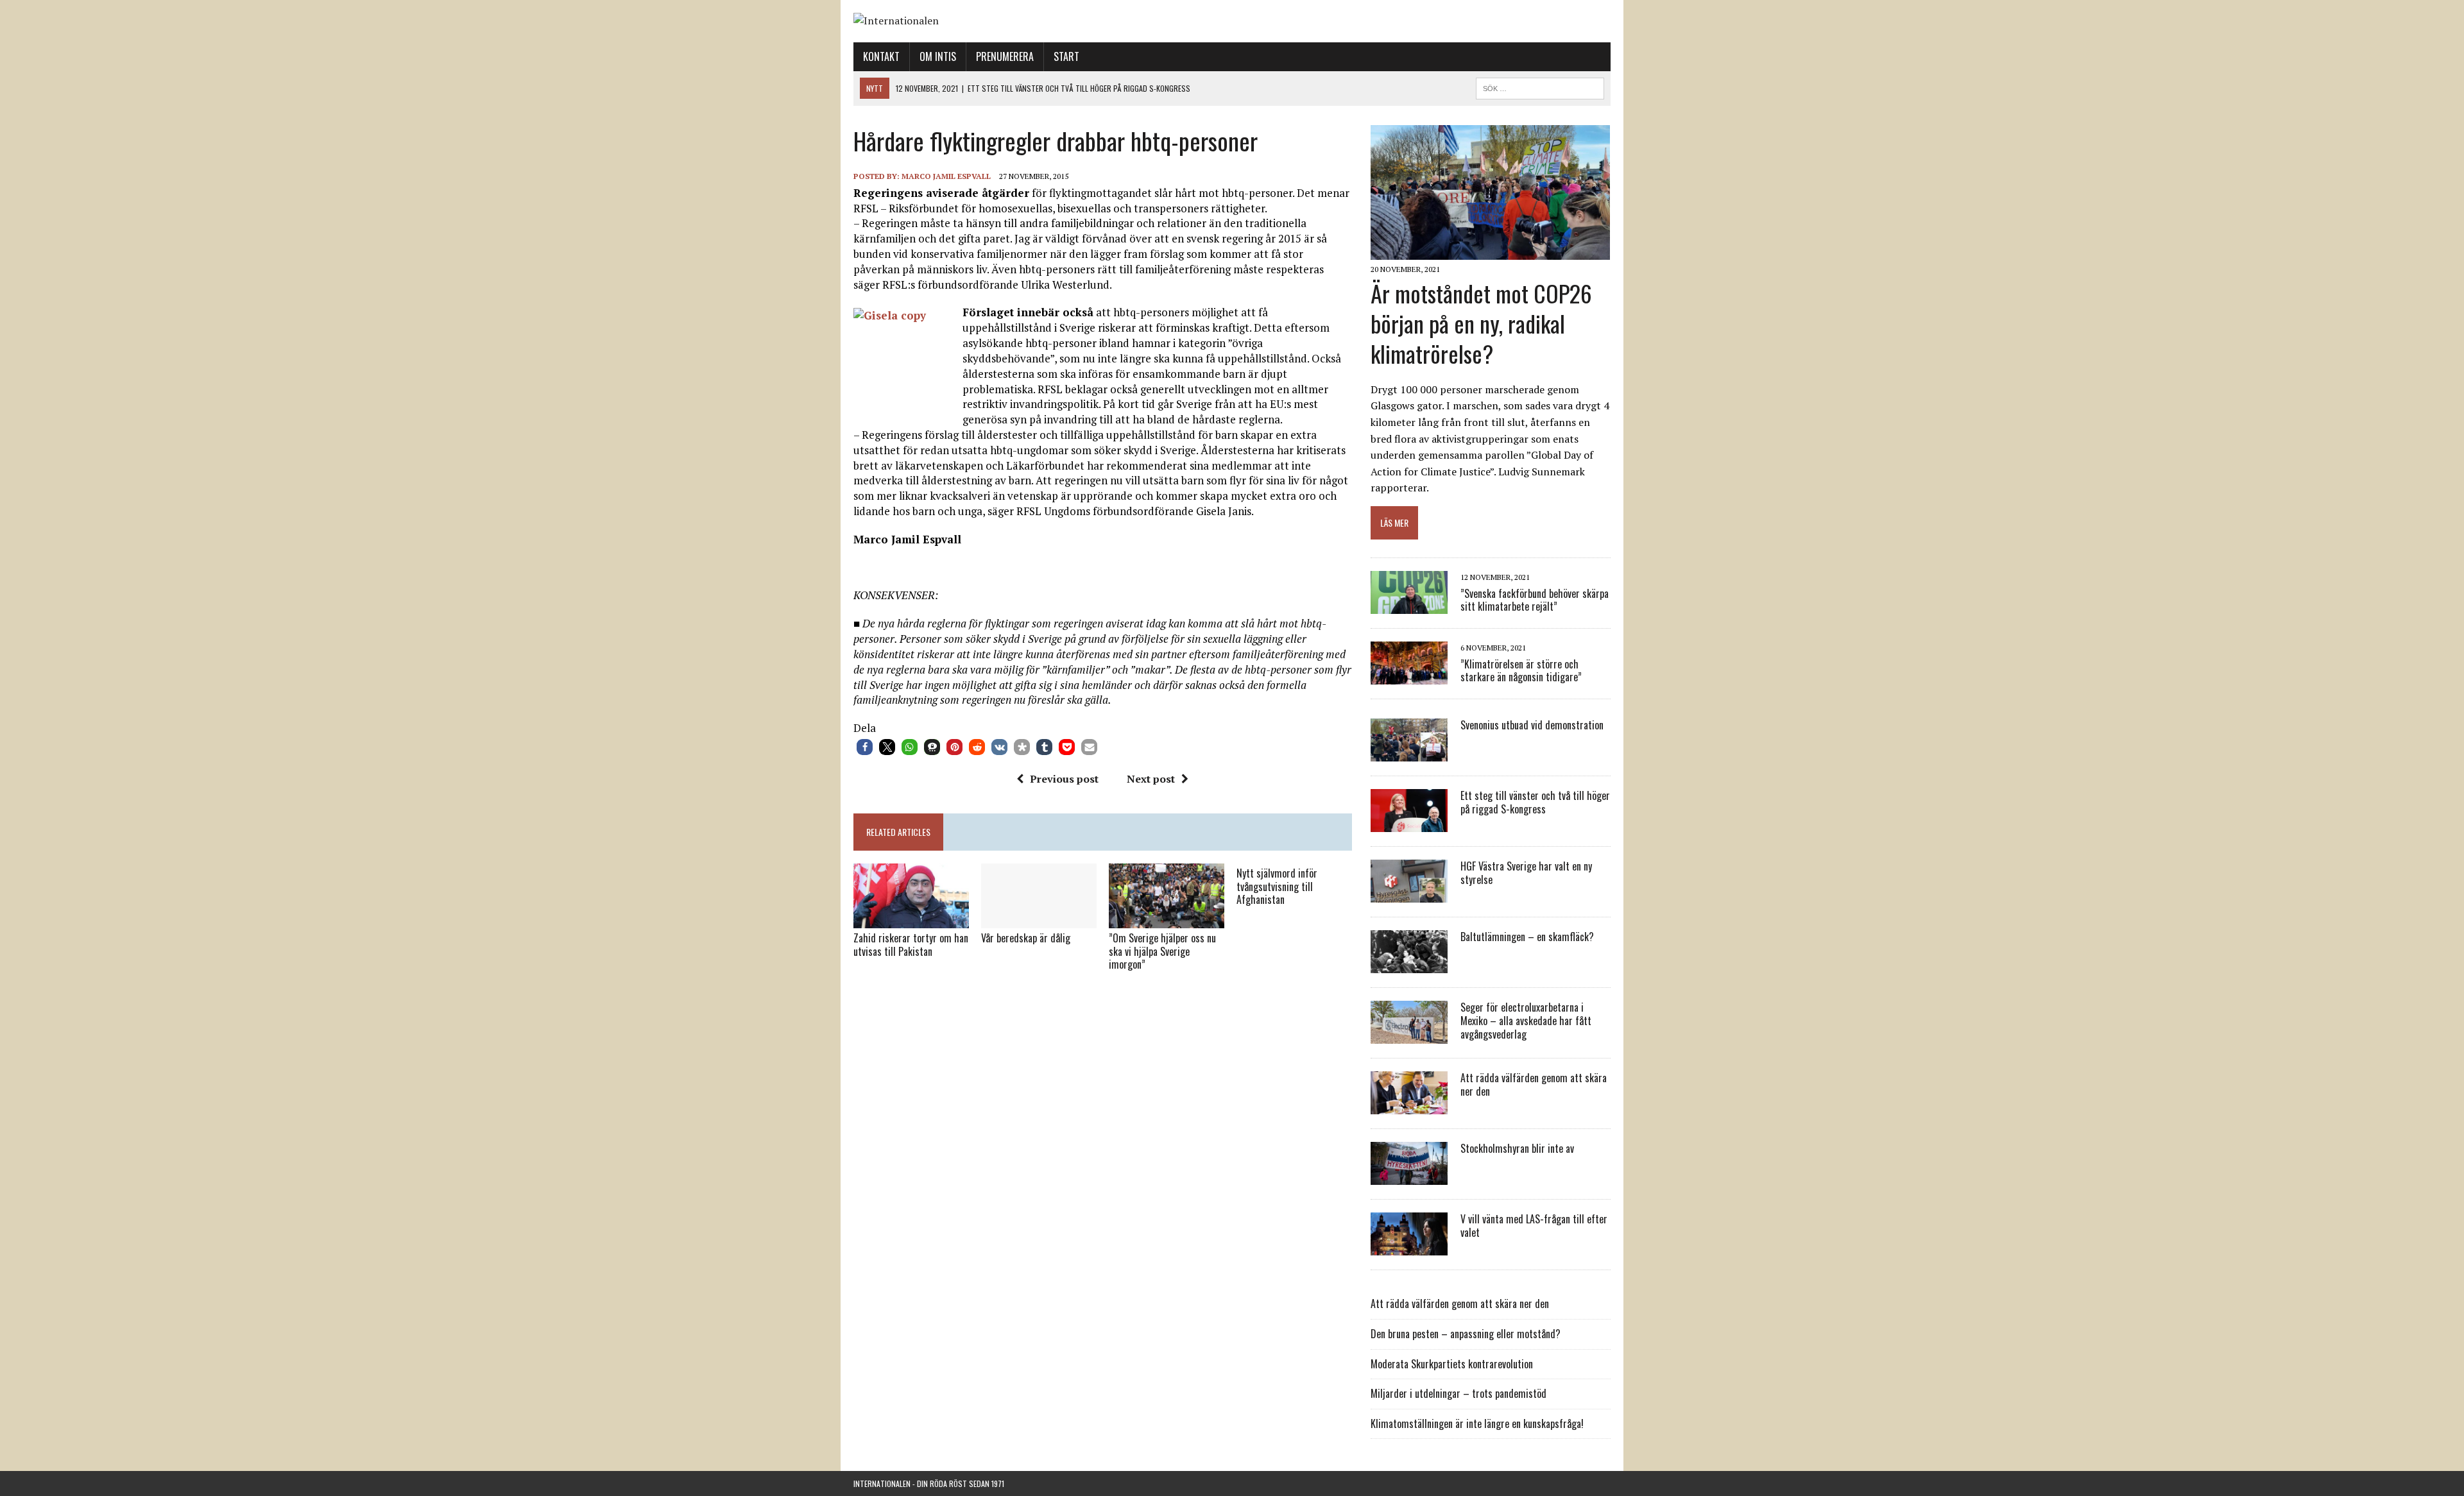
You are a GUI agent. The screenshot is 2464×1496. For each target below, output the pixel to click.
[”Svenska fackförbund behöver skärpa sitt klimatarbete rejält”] (1409, 606)
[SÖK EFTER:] (1540, 87)
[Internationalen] (1232, 21)
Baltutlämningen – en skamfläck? (1527, 937)
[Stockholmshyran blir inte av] (1409, 1177)
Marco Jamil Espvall (946, 176)
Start (1066, 56)
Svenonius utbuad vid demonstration (1532, 725)
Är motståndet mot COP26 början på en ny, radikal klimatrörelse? (1481, 323)
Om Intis (938, 56)
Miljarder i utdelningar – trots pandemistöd (1459, 1393)
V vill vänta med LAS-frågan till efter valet (1534, 1226)
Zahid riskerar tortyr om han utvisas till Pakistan (911, 945)
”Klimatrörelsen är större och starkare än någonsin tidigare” (1521, 671)
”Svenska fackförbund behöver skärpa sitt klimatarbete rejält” (1535, 600)
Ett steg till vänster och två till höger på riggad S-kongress (1535, 802)
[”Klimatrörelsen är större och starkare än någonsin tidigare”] (1409, 676)
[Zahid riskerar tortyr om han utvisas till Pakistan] (911, 919)
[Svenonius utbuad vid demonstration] (1409, 753)
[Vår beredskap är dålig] (1039, 919)
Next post (1151, 779)
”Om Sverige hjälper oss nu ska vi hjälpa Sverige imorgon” (1162, 951)
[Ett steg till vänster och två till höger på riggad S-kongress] (1409, 824)
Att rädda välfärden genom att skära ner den (1534, 1084)
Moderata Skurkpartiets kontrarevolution (1452, 1364)
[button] (865, 747)
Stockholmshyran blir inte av (1517, 1148)
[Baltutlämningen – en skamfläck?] (1409, 965)
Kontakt (881, 56)
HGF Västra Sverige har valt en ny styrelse (1526, 873)
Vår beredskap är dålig (1026, 938)
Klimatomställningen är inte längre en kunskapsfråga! (1477, 1424)
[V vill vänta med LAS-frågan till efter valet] (1409, 1247)
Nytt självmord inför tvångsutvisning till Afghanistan (1277, 887)
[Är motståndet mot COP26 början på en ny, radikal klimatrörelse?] (1490, 251)
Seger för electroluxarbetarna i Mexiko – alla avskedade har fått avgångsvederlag (1526, 1021)
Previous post (1064, 779)
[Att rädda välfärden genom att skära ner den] (1409, 1106)
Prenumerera (1005, 56)
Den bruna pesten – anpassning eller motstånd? (1466, 1334)
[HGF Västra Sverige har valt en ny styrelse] (1409, 894)
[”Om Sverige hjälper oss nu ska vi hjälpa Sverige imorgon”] (1167, 919)
